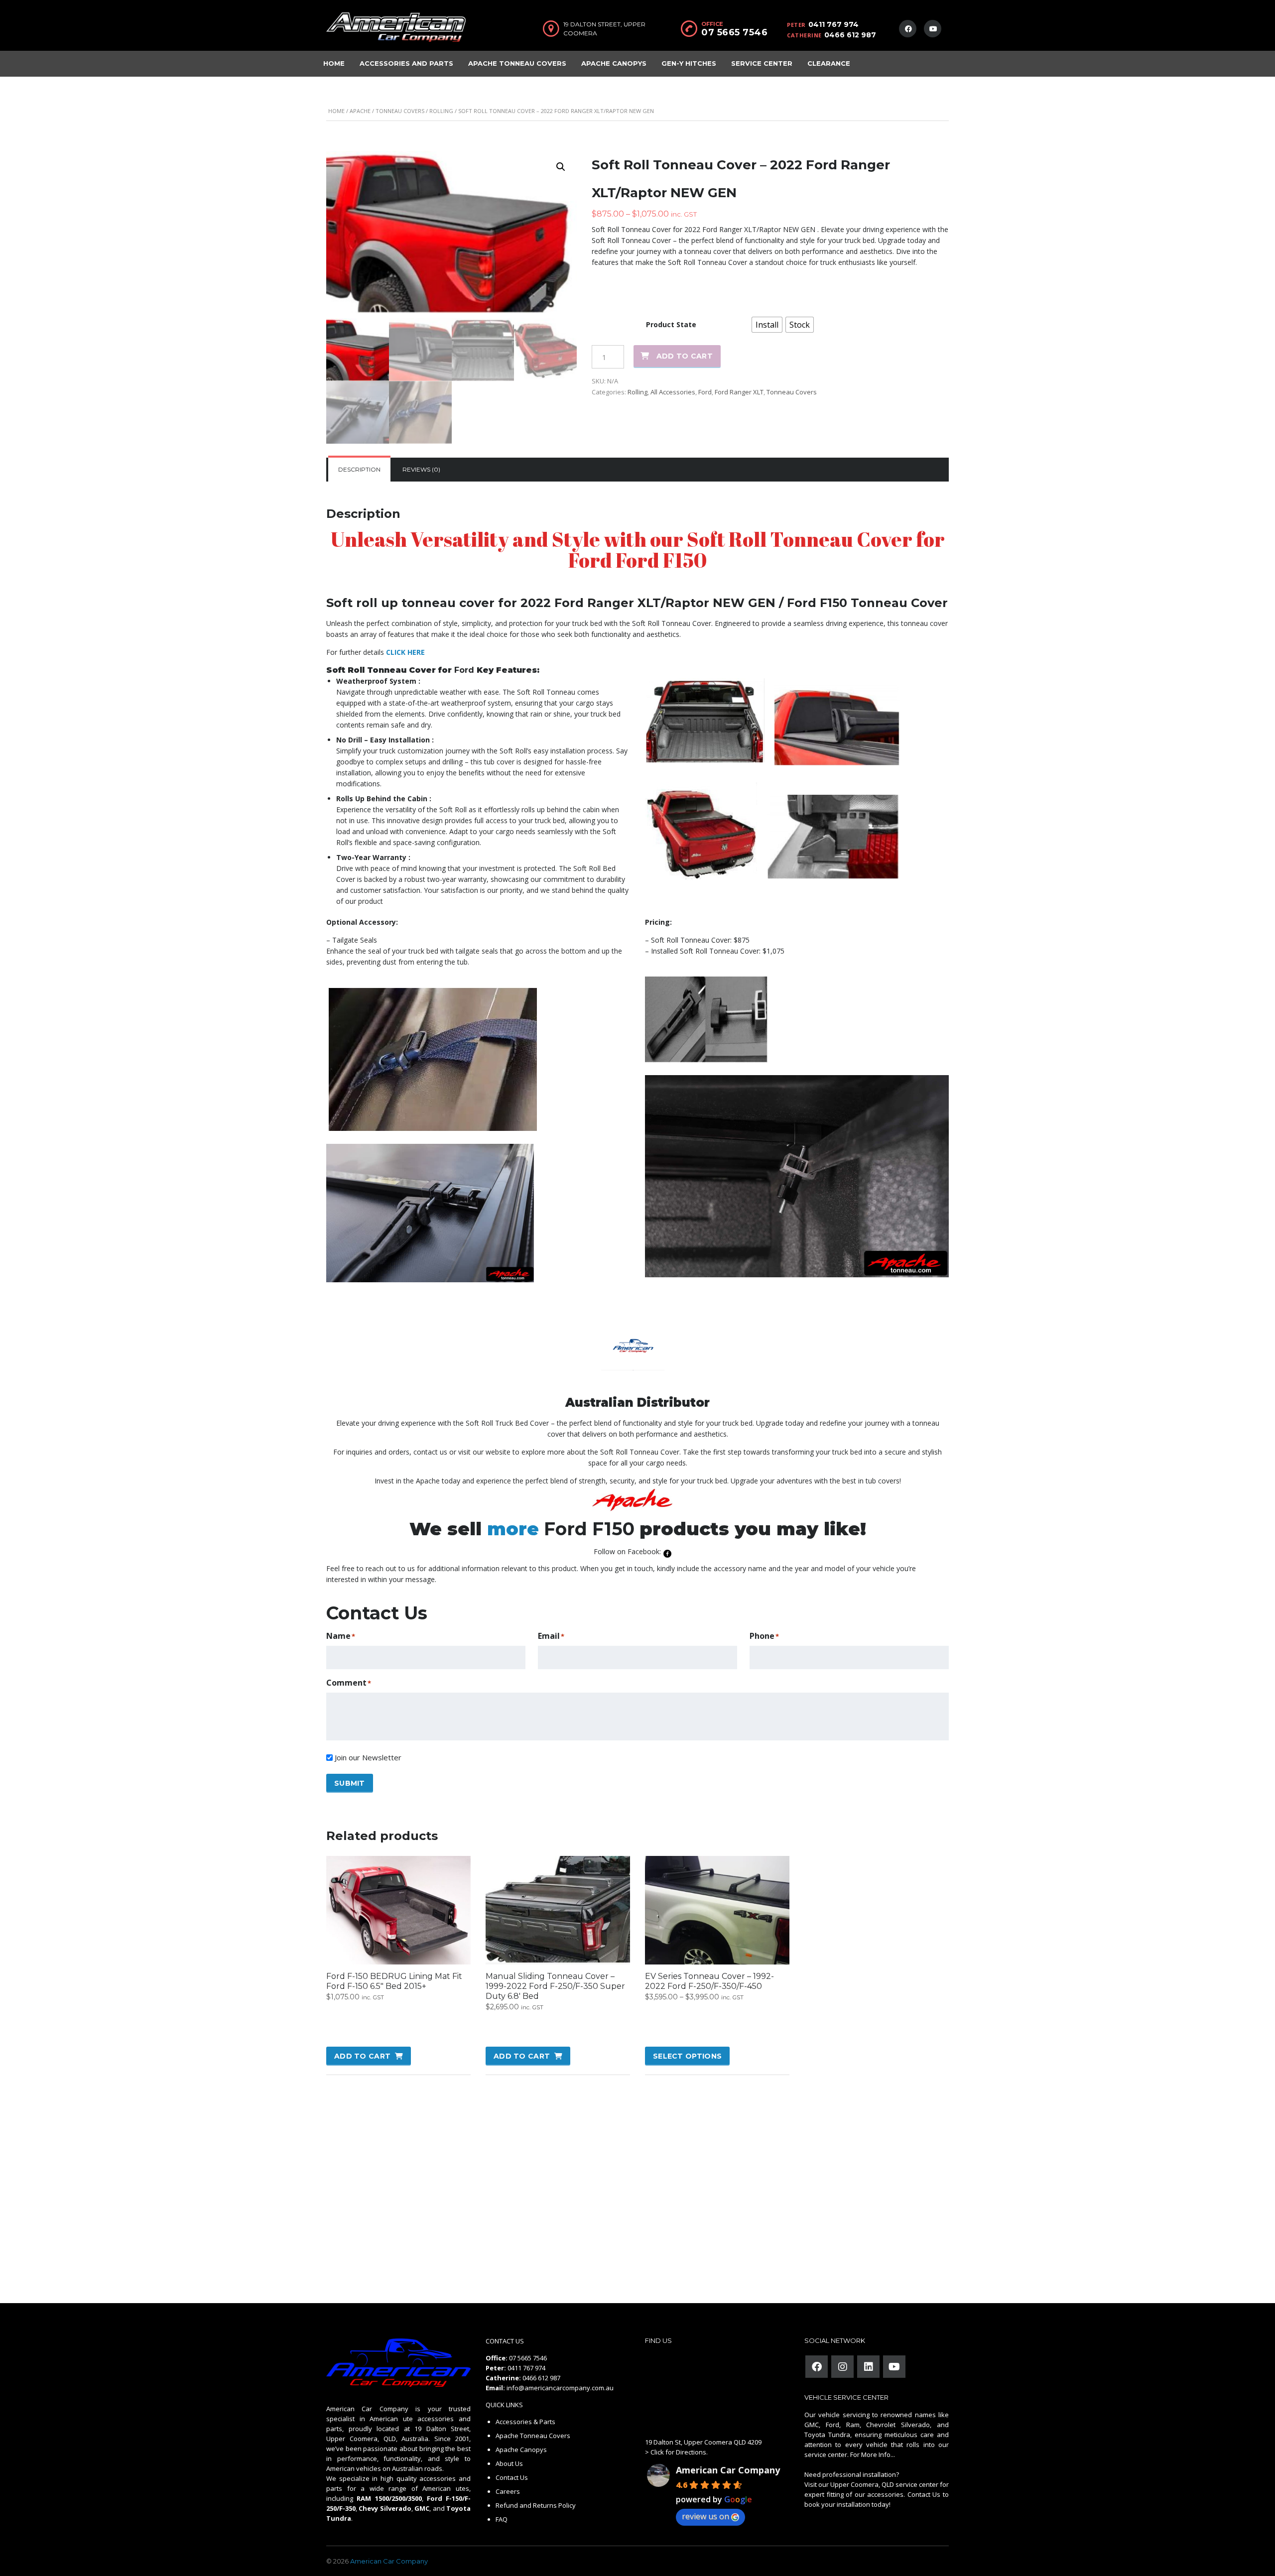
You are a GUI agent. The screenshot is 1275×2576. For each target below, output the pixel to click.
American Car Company (728, 2470)
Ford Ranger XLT (739, 392)
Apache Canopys (614, 63)
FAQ (502, 2519)
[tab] (359, 470)
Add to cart (685, 356)
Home (334, 63)
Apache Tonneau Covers (517, 63)
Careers (508, 2491)
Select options (687, 2056)
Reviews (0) (421, 469)
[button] (561, 167)
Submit (350, 1783)
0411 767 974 (833, 24)
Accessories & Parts (525, 2422)
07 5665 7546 (734, 32)
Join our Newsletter (368, 1757)
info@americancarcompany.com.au (560, 2388)
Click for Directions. (679, 2452)
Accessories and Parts (406, 63)
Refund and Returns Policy (536, 2505)
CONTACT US (505, 2341)
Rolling (441, 111)
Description (359, 469)
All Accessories (673, 392)
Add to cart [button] (362, 2056)
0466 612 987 (850, 35)
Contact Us (512, 2477)
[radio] (767, 325)
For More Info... (872, 2454)
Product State (671, 324)
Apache (360, 111)
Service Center (762, 63)
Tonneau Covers (400, 111)
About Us (509, 2463)
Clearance (829, 63)
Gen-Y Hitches (689, 63)
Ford (705, 392)
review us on (705, 2516)
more (513, 1529)
